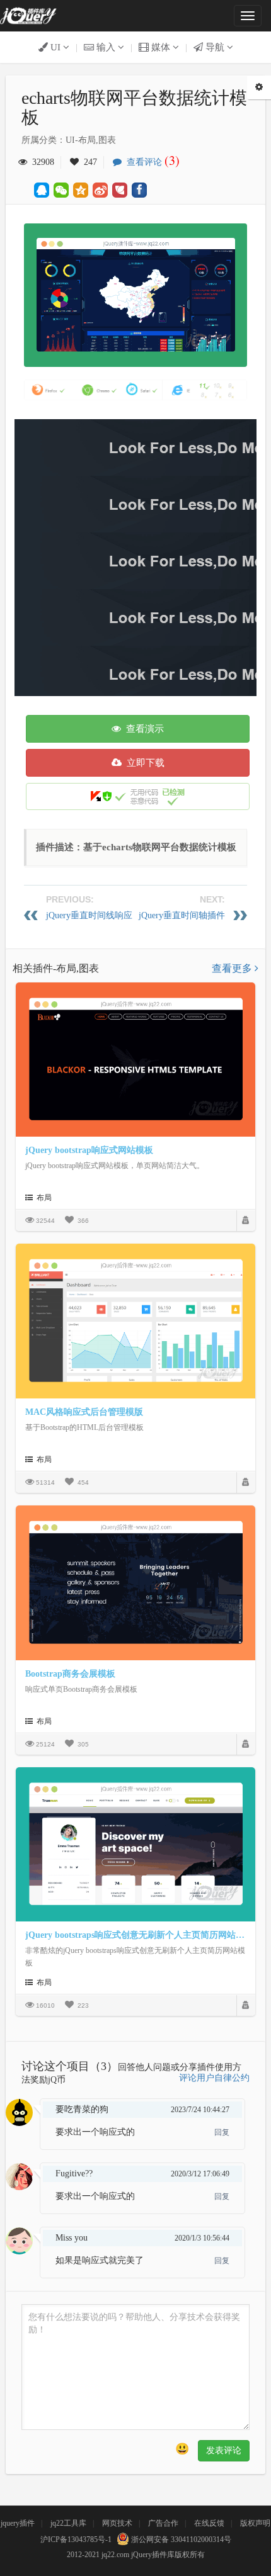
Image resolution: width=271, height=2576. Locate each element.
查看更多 (233, 968)
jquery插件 (18, 2523)
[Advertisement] (135, 554)
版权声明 (255, 2523)
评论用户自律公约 (214, 2078)
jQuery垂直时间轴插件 (182, 915)
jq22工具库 (68, 2523)
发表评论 (224, 2450)
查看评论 (151, 162)
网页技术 (117, 2523)
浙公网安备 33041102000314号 (180, 2539)
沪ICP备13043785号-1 (76, 2539)
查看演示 (142, 729)
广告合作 (163, 2523)
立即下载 (143, 763)
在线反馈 (209, 2523)
